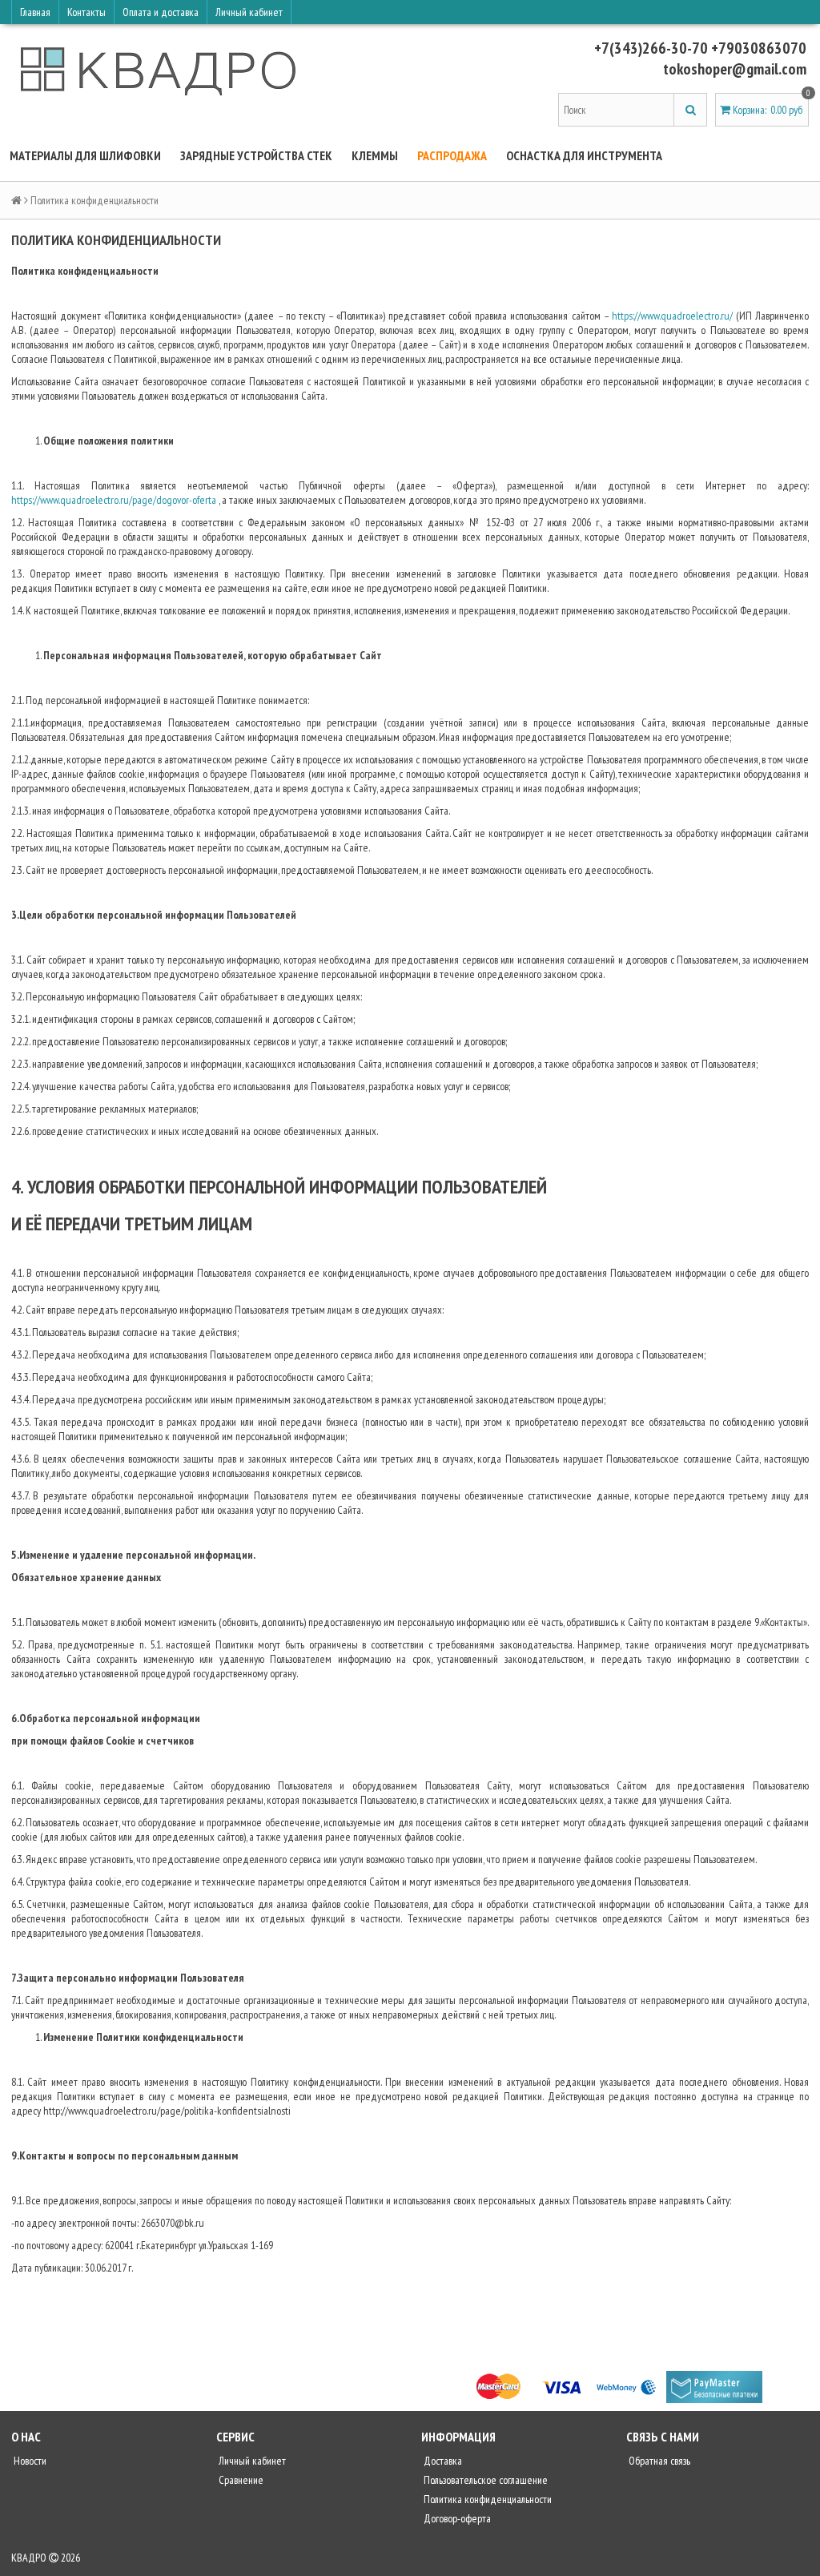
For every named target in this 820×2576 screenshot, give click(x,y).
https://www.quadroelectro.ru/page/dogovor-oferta (114, 500)
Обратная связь (658, 2461)
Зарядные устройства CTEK (256, 155)
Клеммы (375, 155)
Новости (29, 2461)
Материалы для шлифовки (85, 155)
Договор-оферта (456, 2518)
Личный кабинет (249, 12)
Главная (35, 12)
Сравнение (240, 2480)
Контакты (86, 12)
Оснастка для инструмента (584, 155)
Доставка (442, 2461)
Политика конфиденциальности (486, 2499)
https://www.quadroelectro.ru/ (672, 316)
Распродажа (452, 155)
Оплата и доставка (161, 12)
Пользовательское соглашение (484, 2480)
